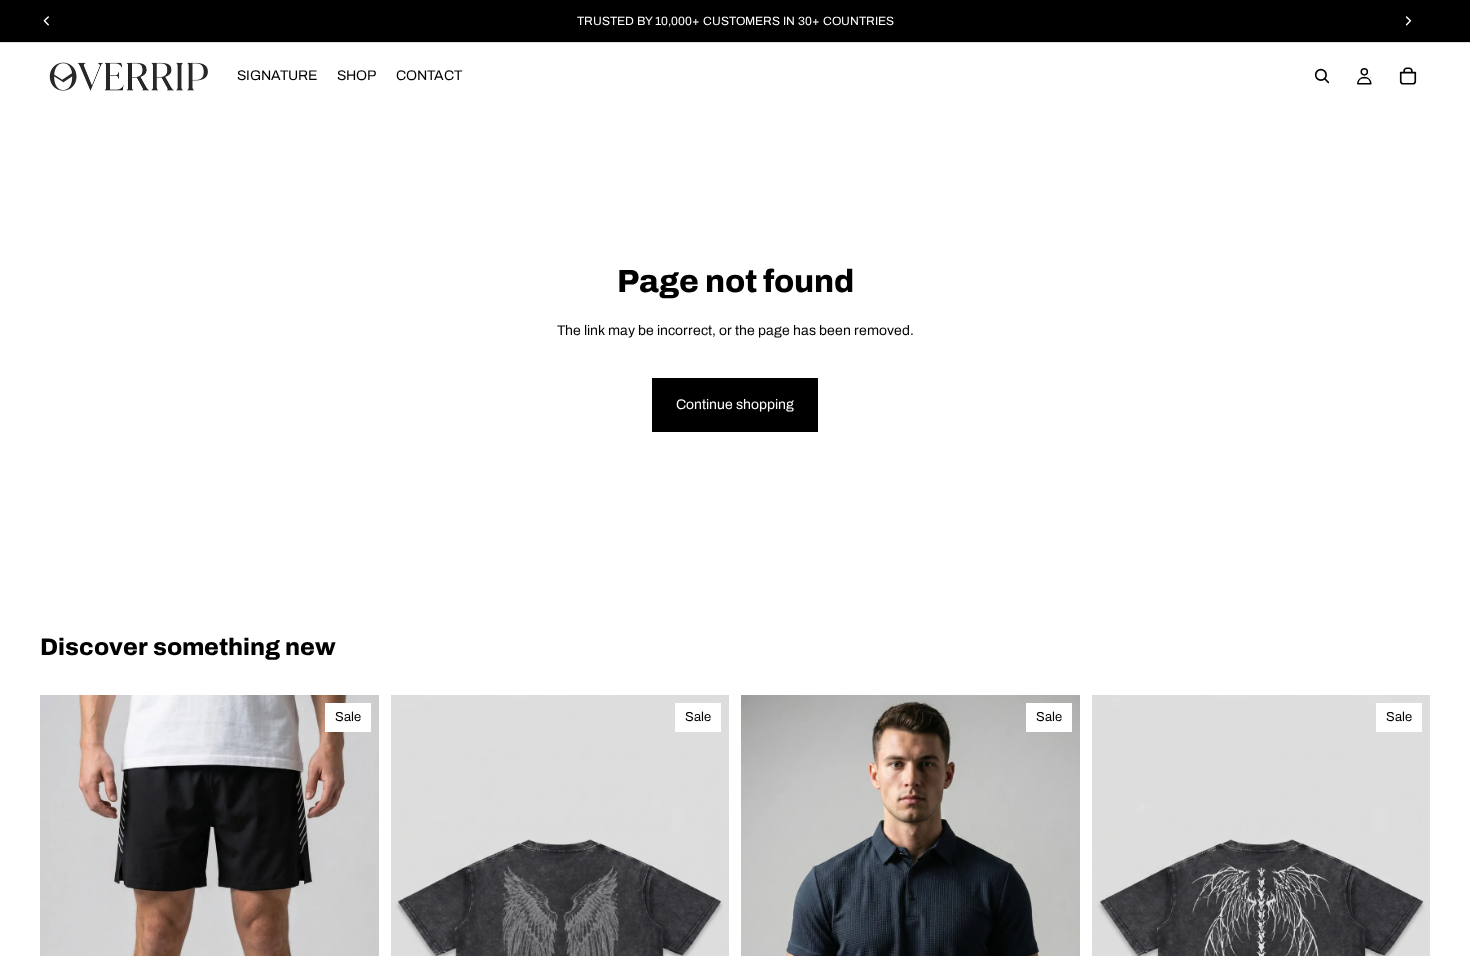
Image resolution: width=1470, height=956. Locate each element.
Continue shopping (735, 404)
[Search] (1322, 76)
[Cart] (1408, 76)
